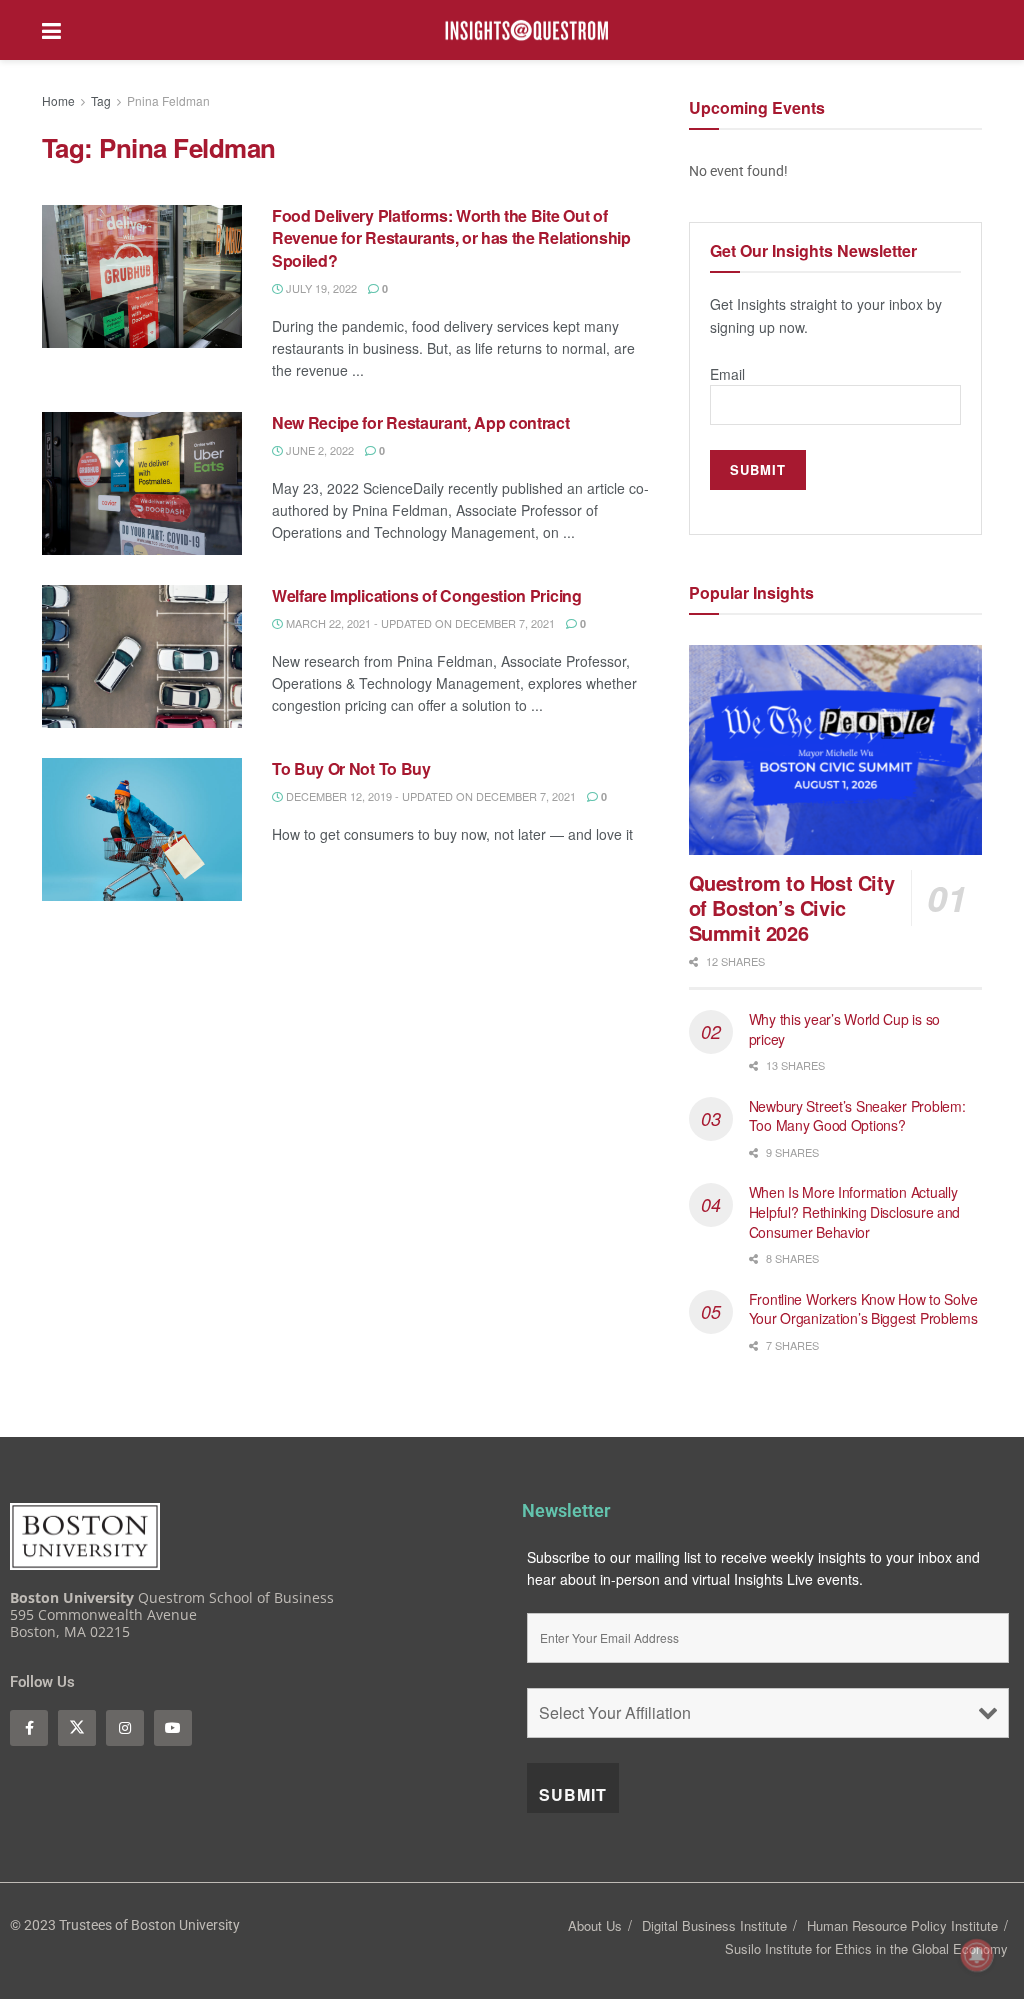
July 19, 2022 (320, 288)
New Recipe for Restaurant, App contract (421, 422)
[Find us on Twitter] (77, 1728)
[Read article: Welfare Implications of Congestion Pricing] (142, 656)
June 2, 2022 (318, 450)
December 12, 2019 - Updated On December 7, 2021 (429, 796)
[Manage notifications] (977, 1955)
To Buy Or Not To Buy (351, 768)
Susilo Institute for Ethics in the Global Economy (866, 1948)
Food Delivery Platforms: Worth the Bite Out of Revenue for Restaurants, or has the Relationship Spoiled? (451, 238)
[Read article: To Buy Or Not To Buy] (142, 829)
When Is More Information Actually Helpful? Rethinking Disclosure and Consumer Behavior (854, 1211)
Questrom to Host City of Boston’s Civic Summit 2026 (792, 907)
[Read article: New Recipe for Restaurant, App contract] (142, 483)
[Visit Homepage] (527, 30)
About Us (595, 1925)
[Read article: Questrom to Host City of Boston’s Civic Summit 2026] (835, 750)
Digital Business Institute (714, 1925)
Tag (101, 100)
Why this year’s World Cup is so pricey (844, 1029)
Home (58, 100)
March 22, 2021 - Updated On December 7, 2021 (419, 623)
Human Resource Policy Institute (902, 1925)
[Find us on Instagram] (125, 1728)
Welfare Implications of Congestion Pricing (427, 595)
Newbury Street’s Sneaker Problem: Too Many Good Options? (857, 1116)
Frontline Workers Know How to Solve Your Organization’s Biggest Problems (865, 1309)
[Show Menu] (51, 30)
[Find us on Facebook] (29, 1728)
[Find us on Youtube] (173, 1728)
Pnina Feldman (168, 100)
